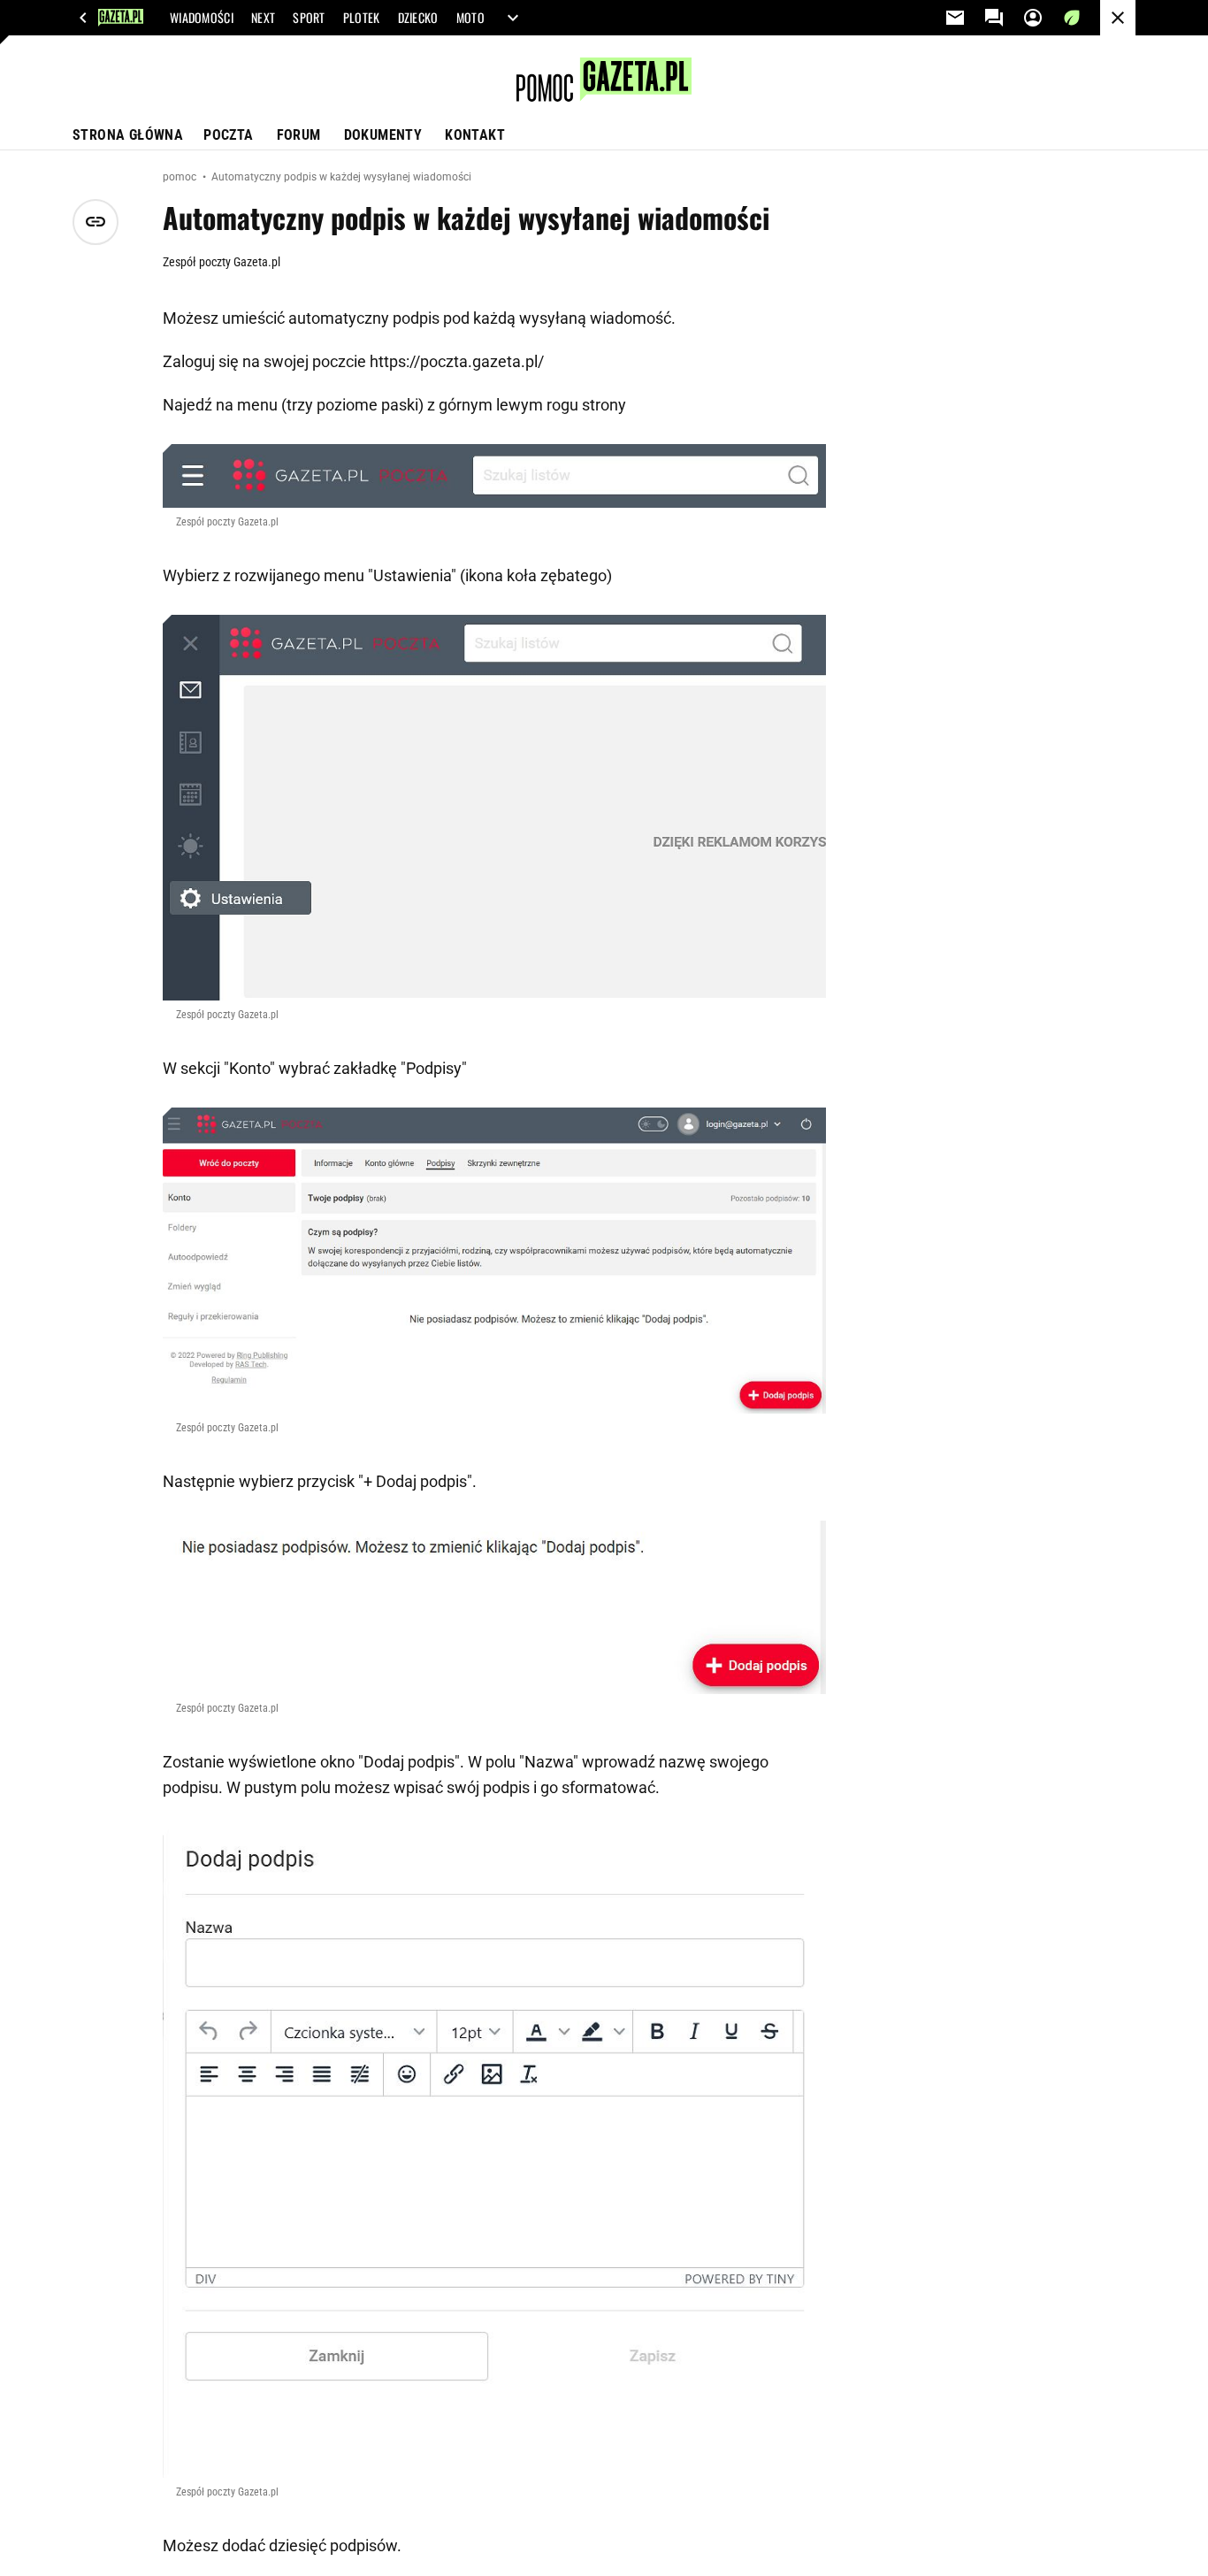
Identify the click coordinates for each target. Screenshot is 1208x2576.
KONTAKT (475, 135)
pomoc (181, 177)
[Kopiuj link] (96, 222)
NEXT (263, 18)
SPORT (309, 18)
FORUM (299, 135)
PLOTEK (362, 18)
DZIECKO (418, 18)
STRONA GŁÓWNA (128, 135)
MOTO (470, 18)
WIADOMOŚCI (202, 18)
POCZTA (228, 135)
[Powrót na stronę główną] (1118, 18)
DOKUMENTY (383, 135)
